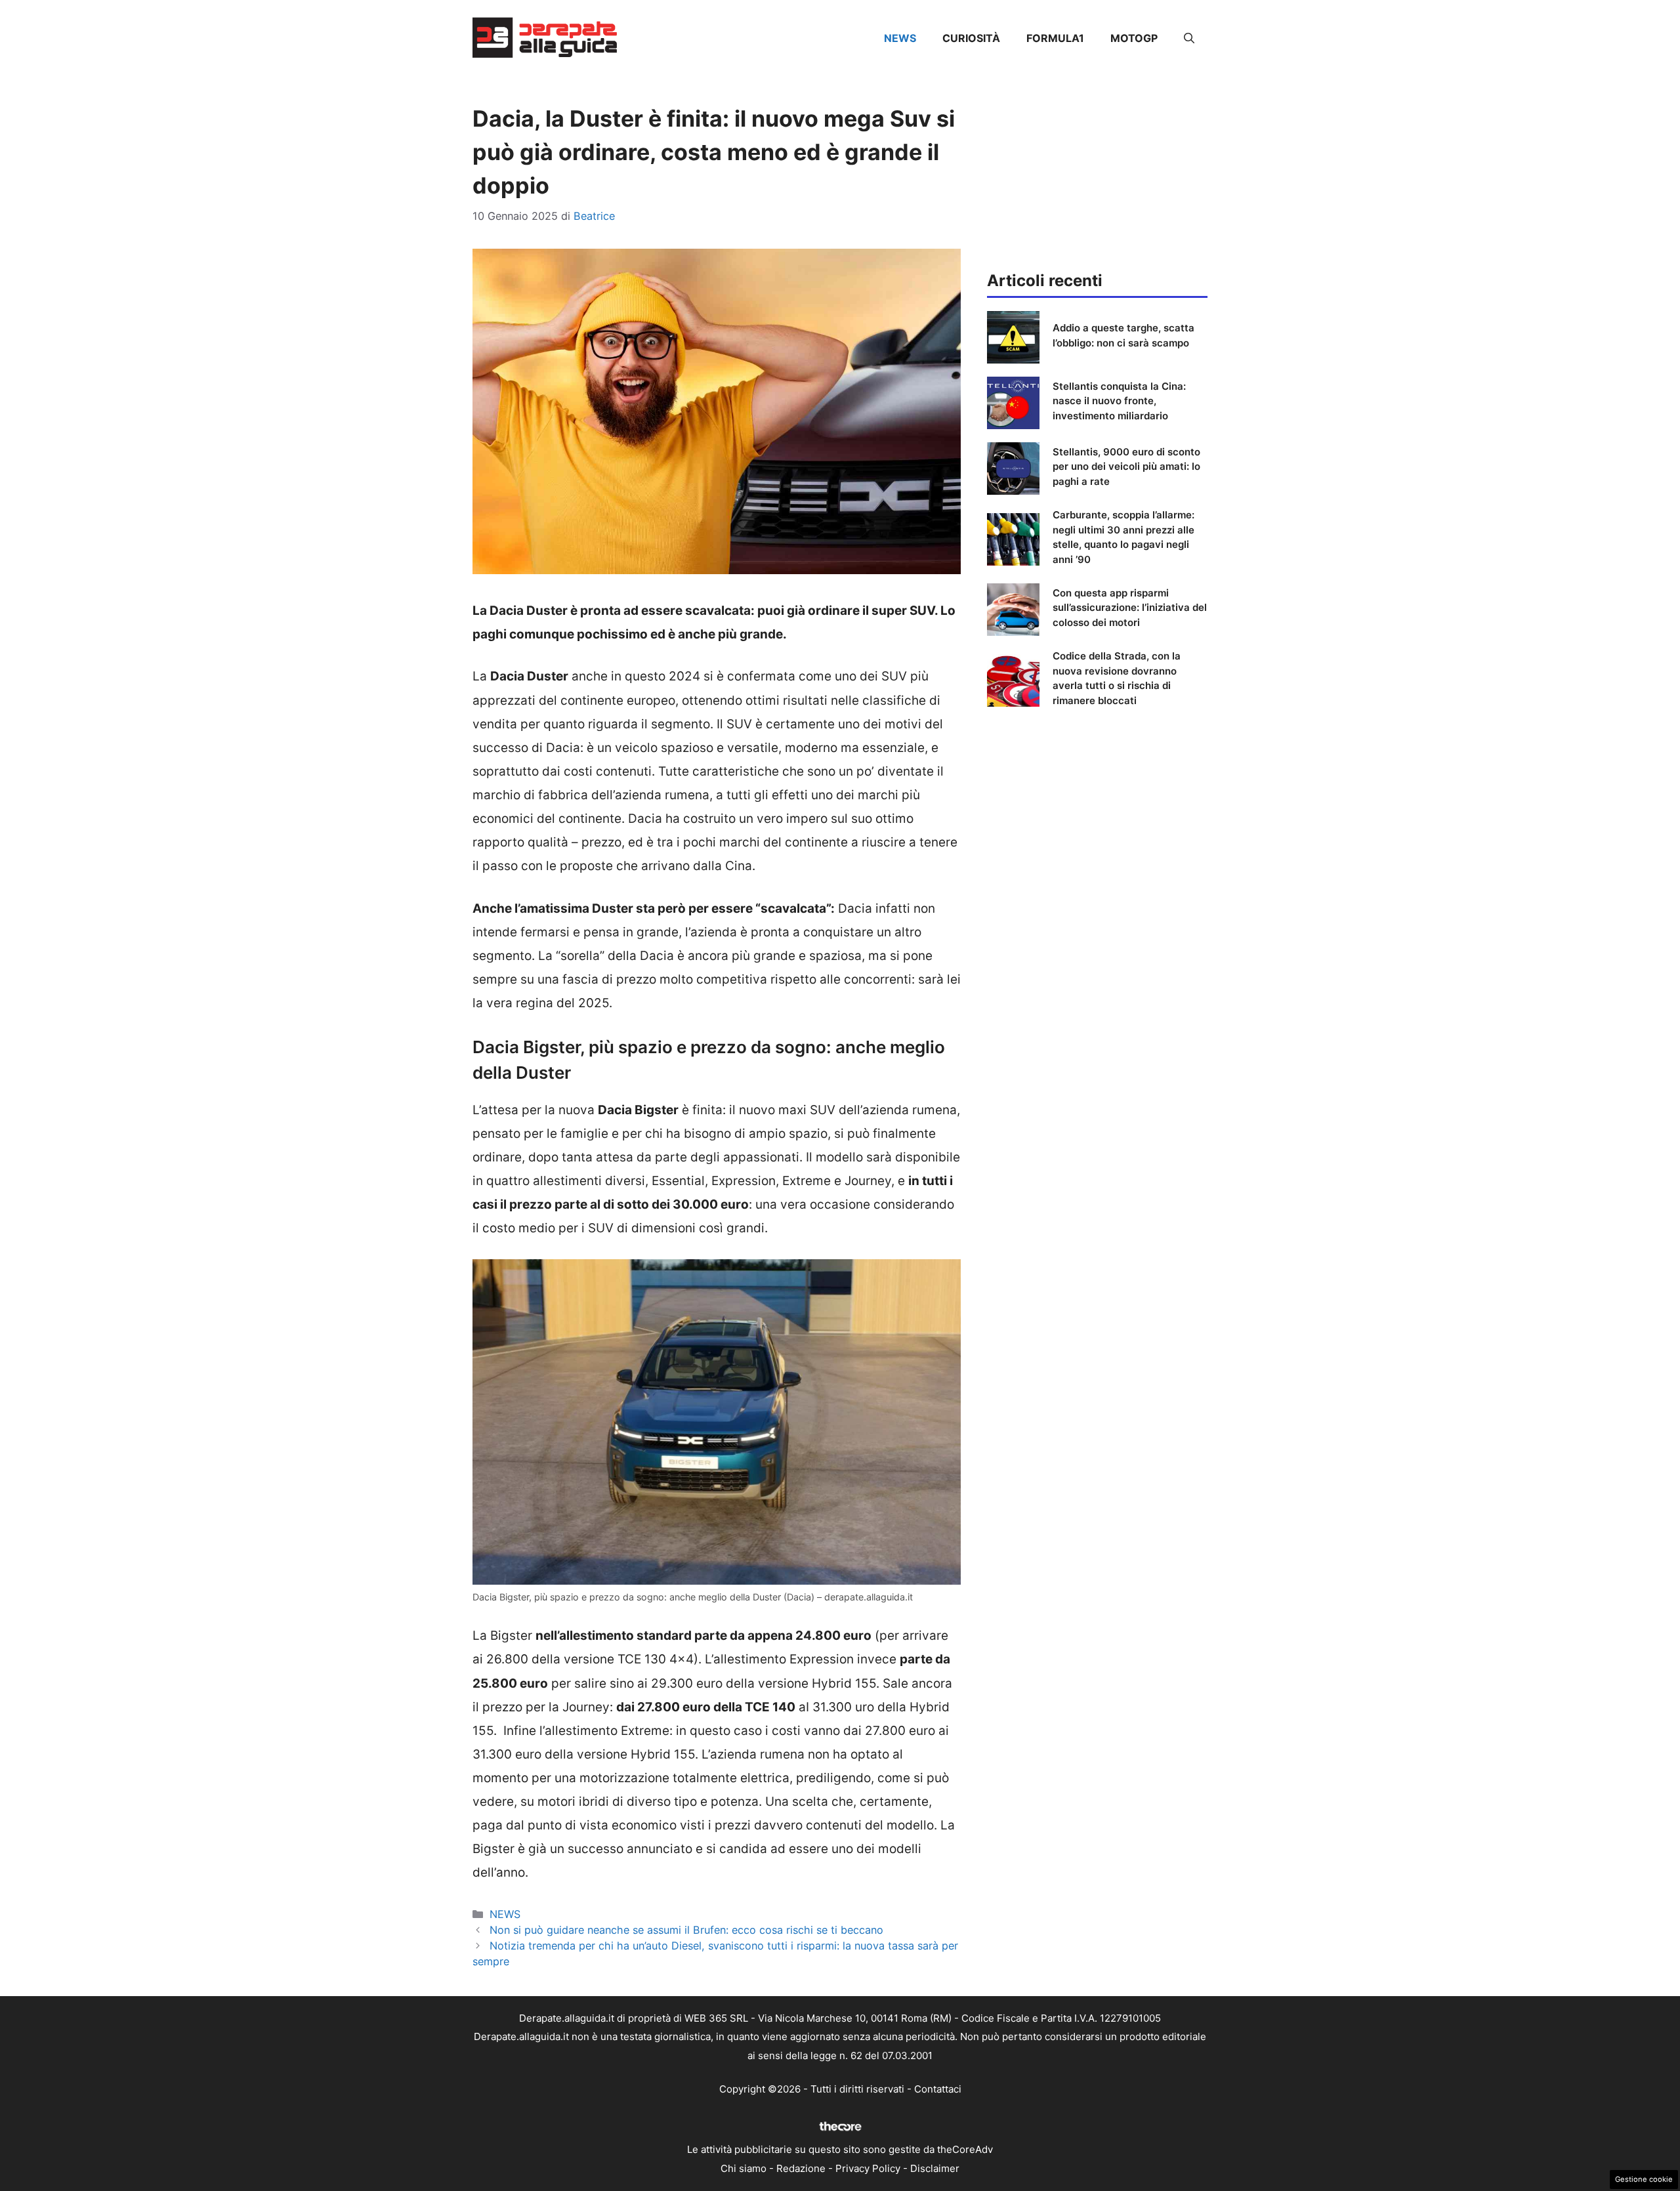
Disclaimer (935, 2168)
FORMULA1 (1055, 38)
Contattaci (938, 2089)
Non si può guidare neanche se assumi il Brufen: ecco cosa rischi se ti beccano (686, 1930)
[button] (1189, 38)
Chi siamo (744, 2168)
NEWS (900, 38)
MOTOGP (1134, 38)
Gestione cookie (1644, 2179)
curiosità (971, 38)
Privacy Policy (868, 2168)
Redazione (801, 2168)
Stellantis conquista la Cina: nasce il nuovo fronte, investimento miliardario (1119, 401)
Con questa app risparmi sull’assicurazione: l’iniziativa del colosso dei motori (1130, 608)
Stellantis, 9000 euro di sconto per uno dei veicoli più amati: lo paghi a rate (1126, 467)
